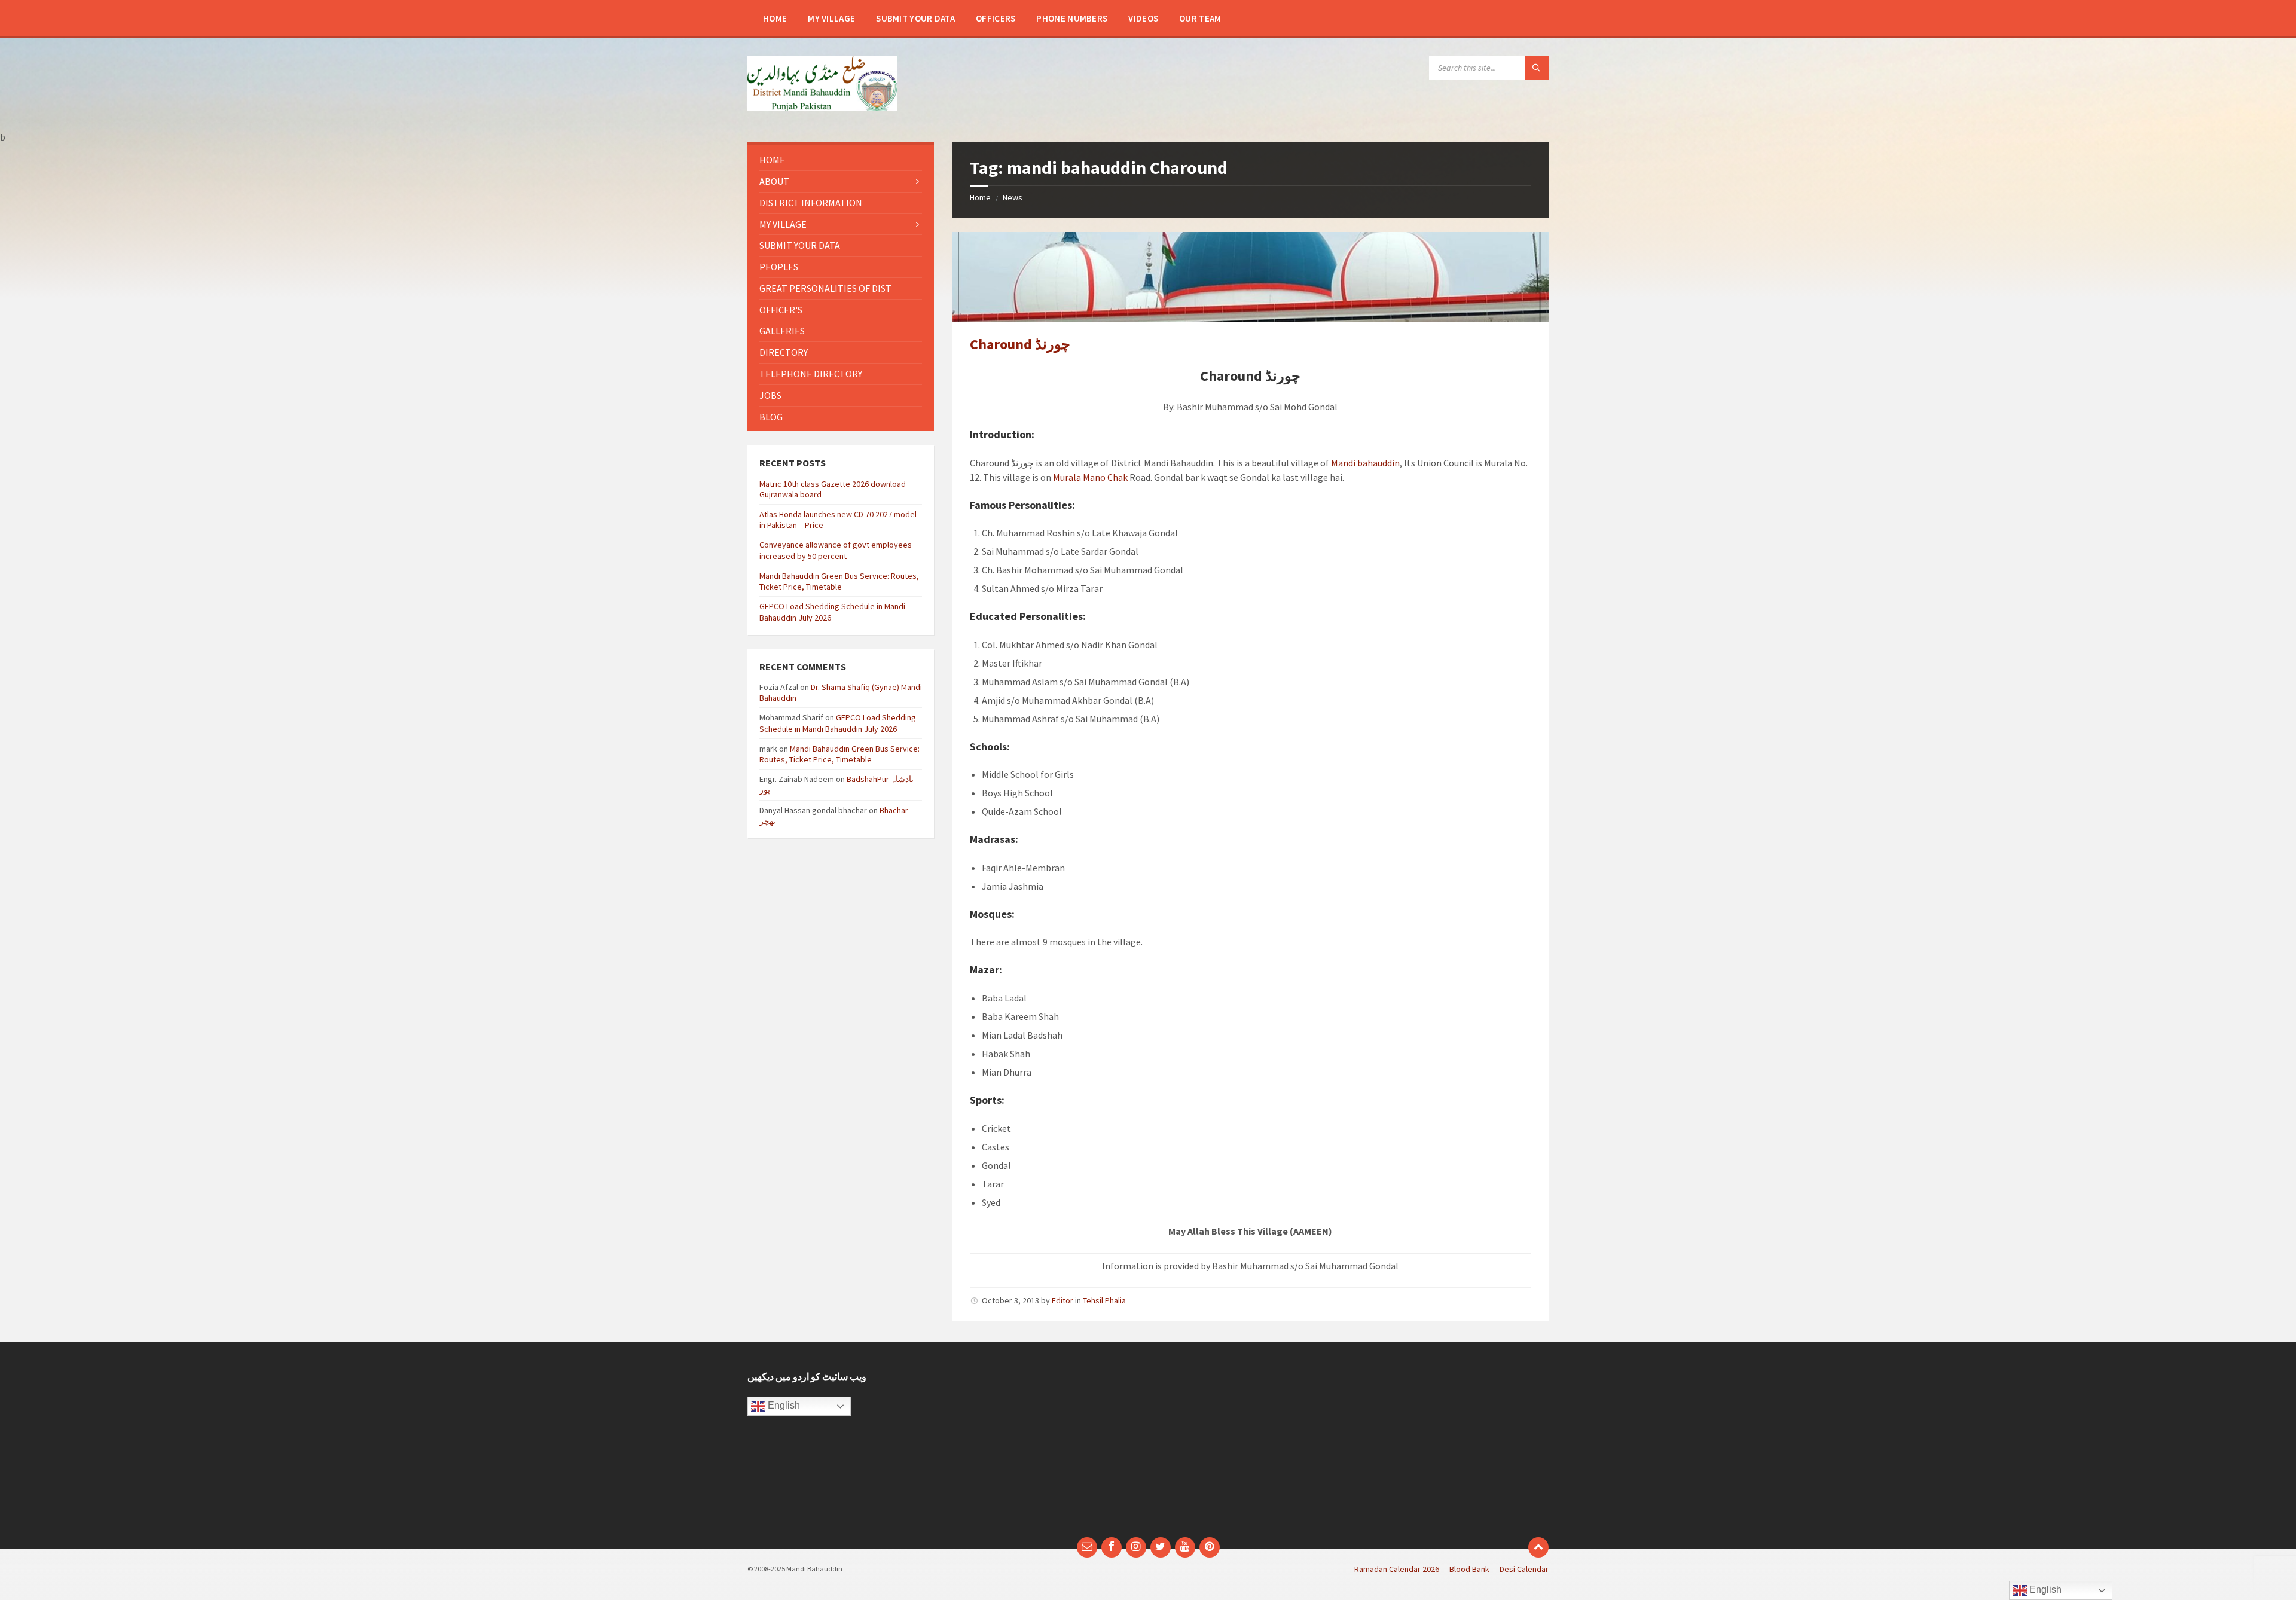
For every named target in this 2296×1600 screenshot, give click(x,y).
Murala (1067, 477)
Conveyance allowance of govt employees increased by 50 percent (836, 550)
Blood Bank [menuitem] (1469, 1569)
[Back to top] (1538, 1547)
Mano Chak (1105, 477)
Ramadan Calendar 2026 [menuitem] (1397, 1569)
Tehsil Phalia (1104, 1300)
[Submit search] (1537, 68)
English (783, 1405)
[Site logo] (822, 108)
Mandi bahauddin (1365, 463)
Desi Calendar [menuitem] (1524, 1569)
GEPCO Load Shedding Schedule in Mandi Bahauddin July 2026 (838, 723)
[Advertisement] (1045, 1446)
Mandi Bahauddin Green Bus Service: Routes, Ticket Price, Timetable (839, 581)
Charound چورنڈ (1020, 344)
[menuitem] (775, 18)
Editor (1062, 1300)
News (1013, 197)
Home (980, 197)
